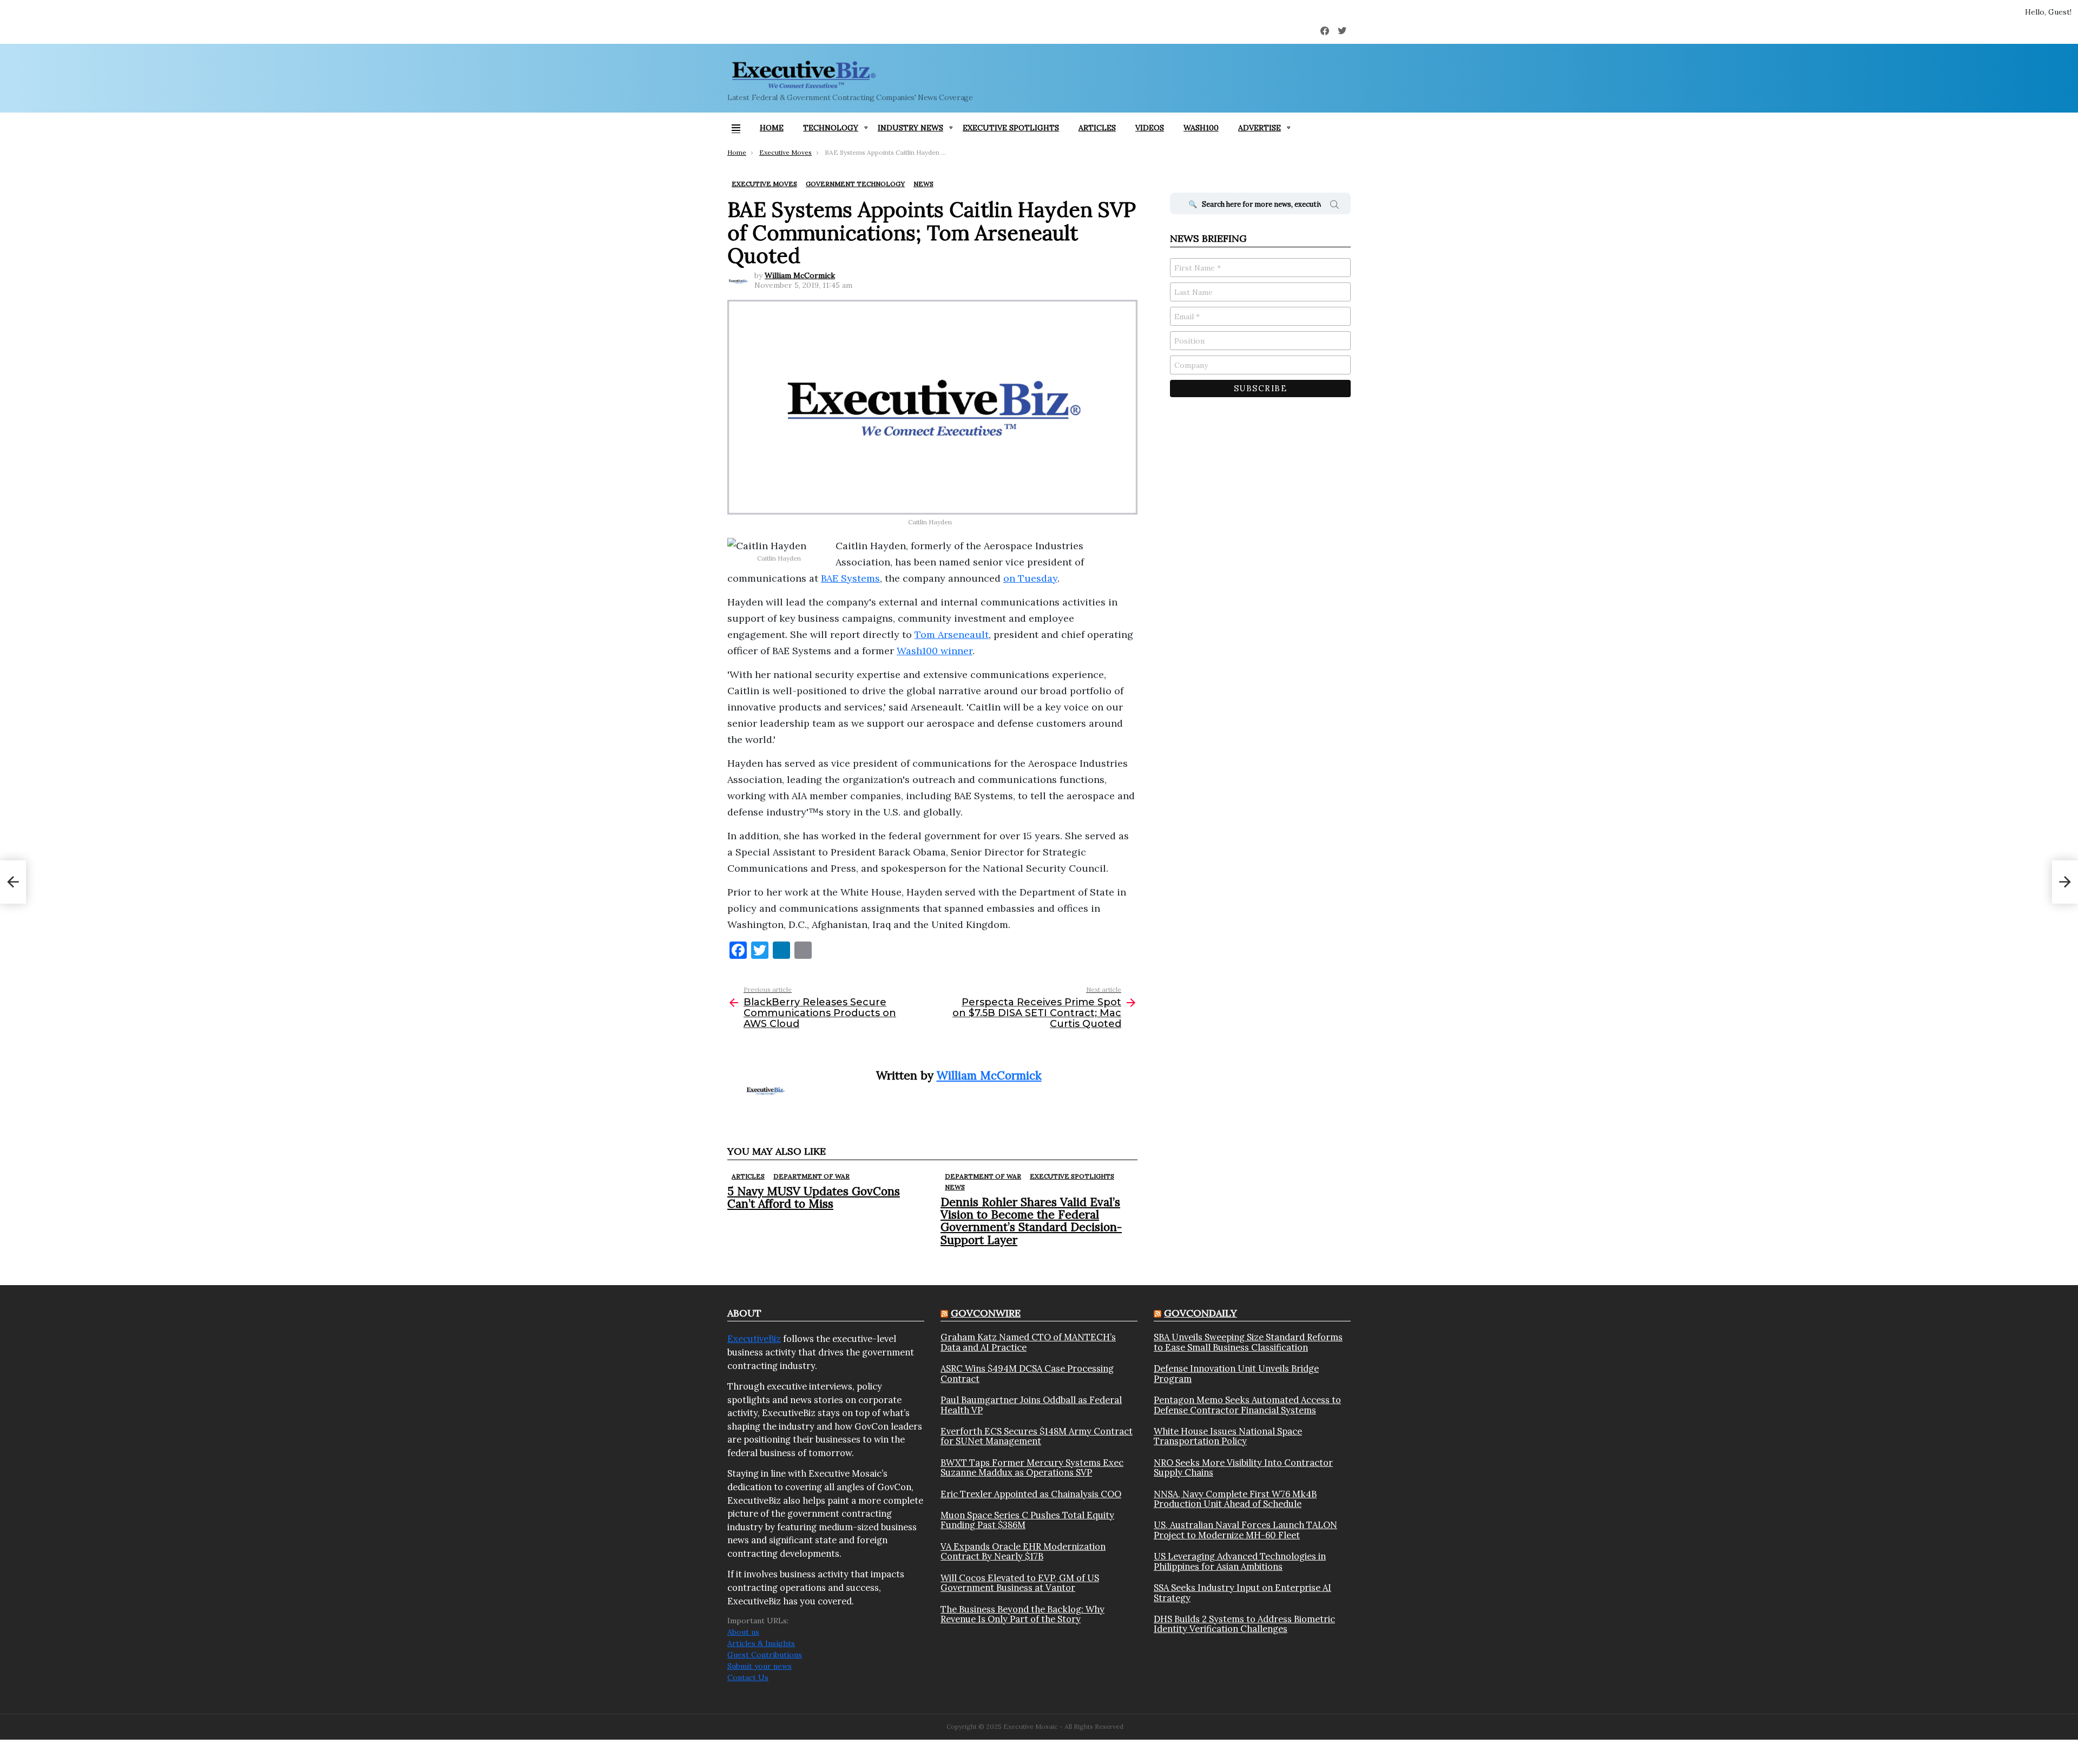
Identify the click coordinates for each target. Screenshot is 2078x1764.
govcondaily (1201, 1313)
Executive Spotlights (1011, 128)
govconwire (986, 1313)
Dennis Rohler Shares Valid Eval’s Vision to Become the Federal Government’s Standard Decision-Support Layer (1031, 1221)
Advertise (1260, 128)
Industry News (910, 128)
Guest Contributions (765, 1655)
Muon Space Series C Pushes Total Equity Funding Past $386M (1027, 1520)
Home (772, 128)
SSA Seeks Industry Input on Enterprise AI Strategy (1242, 1593)
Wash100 (1201, 128)
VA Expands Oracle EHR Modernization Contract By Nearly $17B (1023, 1552)
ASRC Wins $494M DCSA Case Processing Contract (1027, 1374)
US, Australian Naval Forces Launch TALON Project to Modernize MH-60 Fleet (1245, 1530)
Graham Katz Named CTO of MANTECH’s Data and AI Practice (1028, 1342)
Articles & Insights (761, 1643)
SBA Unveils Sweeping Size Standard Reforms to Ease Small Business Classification (1248, 1342)
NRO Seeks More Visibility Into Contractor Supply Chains (1243, 1468)
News (955, 1187)
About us (743, 1632)
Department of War (811, 1176)
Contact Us (748, 1677)
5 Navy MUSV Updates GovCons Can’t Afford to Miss (814, 1197)
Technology (831, 128)
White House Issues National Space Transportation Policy (1228, 1436)
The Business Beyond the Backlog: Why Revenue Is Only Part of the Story (1022, 1614)
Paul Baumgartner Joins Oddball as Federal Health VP (1031, 1405)
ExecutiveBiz (754, 1339)
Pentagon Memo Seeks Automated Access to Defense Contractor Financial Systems (1247, 1405)
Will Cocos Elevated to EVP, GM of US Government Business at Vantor (1020, 1583)
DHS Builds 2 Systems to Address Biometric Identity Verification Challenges (1244, 1624)
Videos (1150, 128)
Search (1334, 206)
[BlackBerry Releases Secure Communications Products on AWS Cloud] (13, 882)
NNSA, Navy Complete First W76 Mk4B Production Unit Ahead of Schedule (1235, 1499)
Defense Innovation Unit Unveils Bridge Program (1236, 1374)
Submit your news (759, 1666)
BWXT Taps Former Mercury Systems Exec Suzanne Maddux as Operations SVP (1032, 1468)
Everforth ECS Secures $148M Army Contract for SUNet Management (1037, 1436)
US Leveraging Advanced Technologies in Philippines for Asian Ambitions (1240, 1561)
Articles (1097, 128)
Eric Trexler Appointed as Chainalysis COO (1031, 1494)
